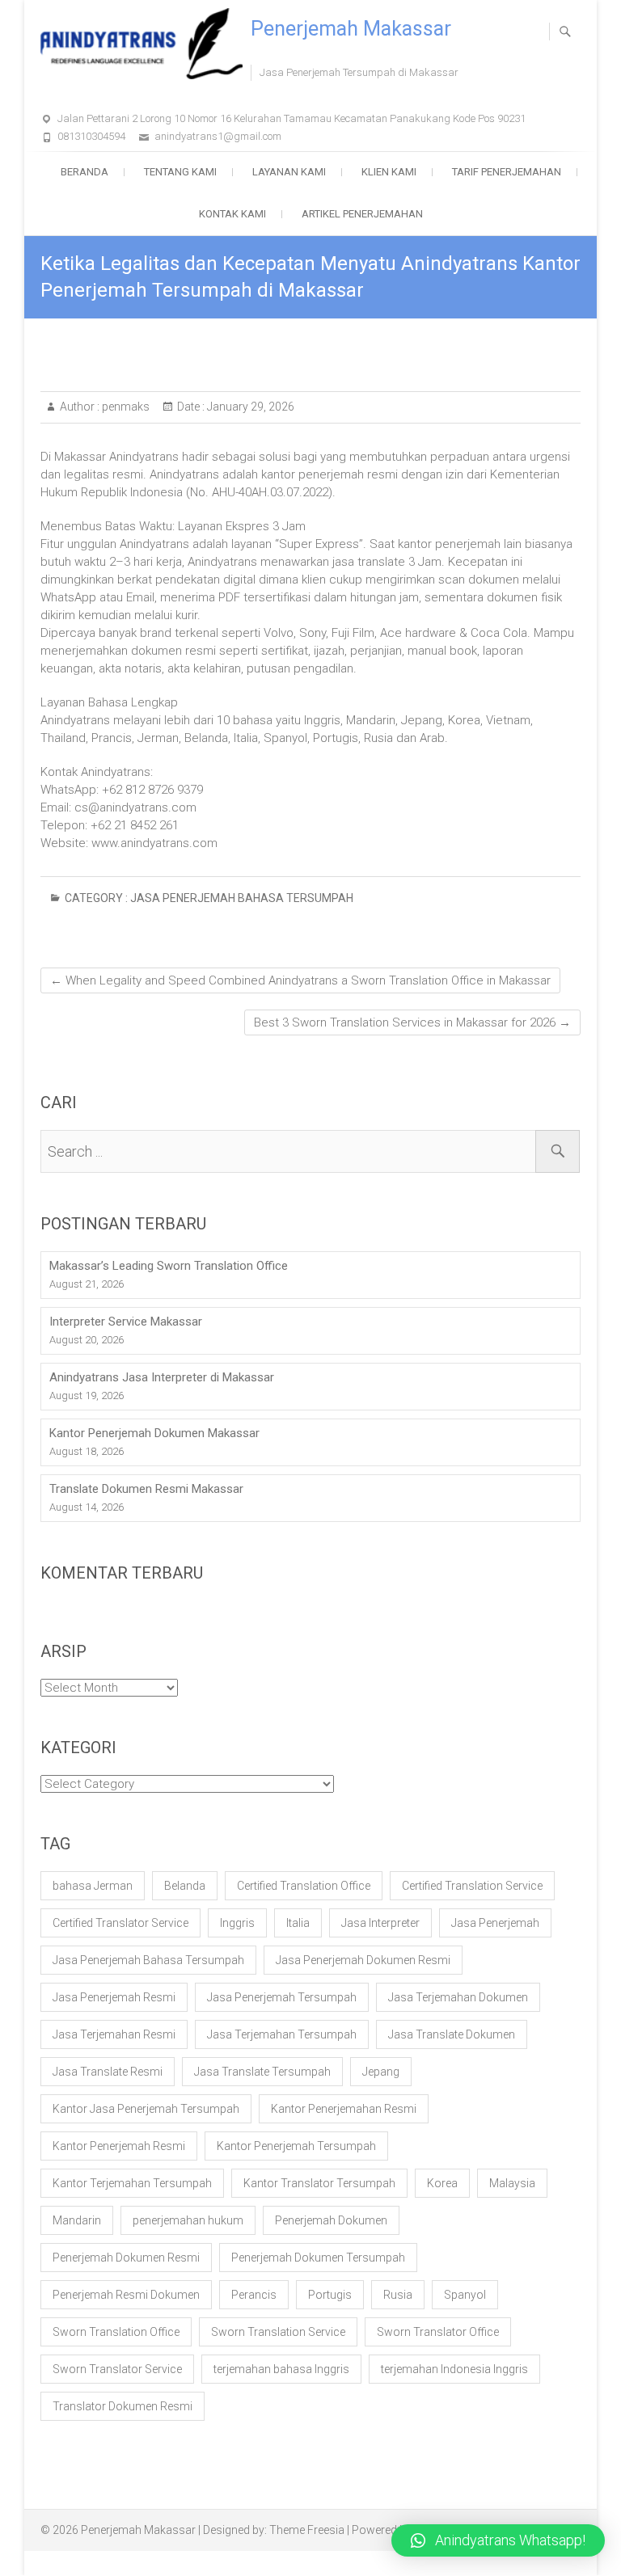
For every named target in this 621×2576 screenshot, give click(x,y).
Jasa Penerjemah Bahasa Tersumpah (242, 898)
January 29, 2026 (249, 407)
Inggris (237, 1923)
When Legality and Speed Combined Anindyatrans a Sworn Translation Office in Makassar (300, 980)
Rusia (398, 2295)
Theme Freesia (307, 2530)
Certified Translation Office (304, 1886)
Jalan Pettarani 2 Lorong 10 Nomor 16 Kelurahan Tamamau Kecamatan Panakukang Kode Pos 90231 (291, 118)
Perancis (254, 2295)
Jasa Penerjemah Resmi (114, 1997)
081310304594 (91, 136)
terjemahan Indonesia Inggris (454, 2369)
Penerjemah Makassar (351, 29)
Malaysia (512, 2183)
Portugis (330, 2295)
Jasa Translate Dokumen (452, 2034)
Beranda (84, 172)
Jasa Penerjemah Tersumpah (282, 1997)
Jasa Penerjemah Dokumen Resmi (363, 1960)
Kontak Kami (232, 214)
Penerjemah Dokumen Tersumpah (318, 2258)
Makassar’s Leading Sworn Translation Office (169, 1266)
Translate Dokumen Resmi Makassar (146, 1489)
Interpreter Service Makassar (126, 1322)
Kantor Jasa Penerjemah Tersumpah (146, 2109)
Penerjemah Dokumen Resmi (126, 2258)
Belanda (185, 1886)
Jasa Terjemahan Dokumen (458, 1997)
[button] (498, 2540)
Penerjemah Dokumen (331, 2220)
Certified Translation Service (472, 1886)
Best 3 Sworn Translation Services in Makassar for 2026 (412, 1022)
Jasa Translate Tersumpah (262, 2072)
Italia (298, 1923)
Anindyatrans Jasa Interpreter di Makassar (162, 1377)
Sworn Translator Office (438, 2332)
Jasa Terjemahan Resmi (114, 2034)
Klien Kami (389, 172)
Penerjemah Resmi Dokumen (126, 2295)
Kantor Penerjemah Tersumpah (296, 2146)
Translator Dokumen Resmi (123, 2406)
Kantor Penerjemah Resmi (119, 2146)
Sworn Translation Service (278, 2332)
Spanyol (465, 2295)
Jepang (381, 2072)
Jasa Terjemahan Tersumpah (282, 2034)
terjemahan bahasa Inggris (281, 2369)
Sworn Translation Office (116, 2332)
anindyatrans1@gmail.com (218, 136)
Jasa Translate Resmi (108, 2072)
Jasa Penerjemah (495, 1923)
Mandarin (77, 2220)
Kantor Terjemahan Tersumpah (132, 2183)
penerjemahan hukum (188, 2220)
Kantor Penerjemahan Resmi (344, 2109)
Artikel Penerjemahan (362, 214)
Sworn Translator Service (117, 2369)
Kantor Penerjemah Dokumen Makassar (154, 1433)
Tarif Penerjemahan (507, 172)
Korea (442, 2183)
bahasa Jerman (93, 1886)
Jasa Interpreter (380, 1923)
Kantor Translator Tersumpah (319, 2183)
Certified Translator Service (120, 1923)
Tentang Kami (180, 172)
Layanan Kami (289, 172)
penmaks (125, 407)
